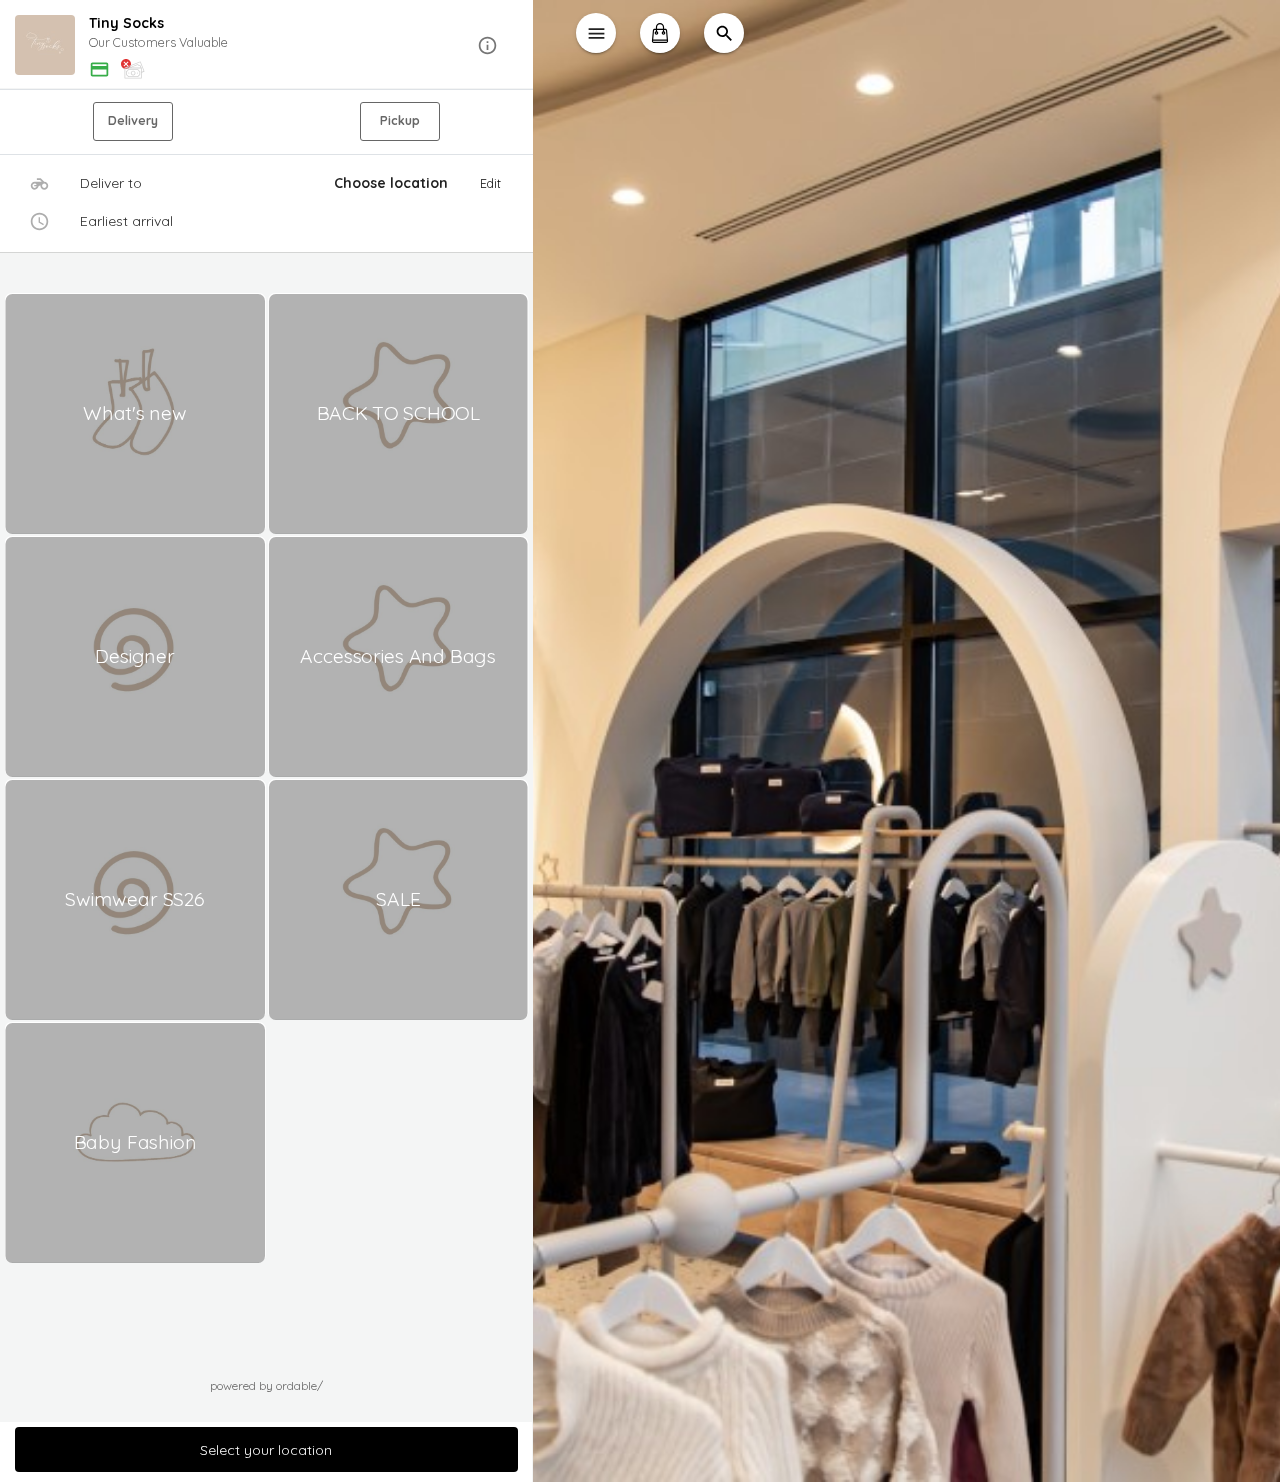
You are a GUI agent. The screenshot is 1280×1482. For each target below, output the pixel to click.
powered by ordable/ (266, 1385)
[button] (266, 45)
